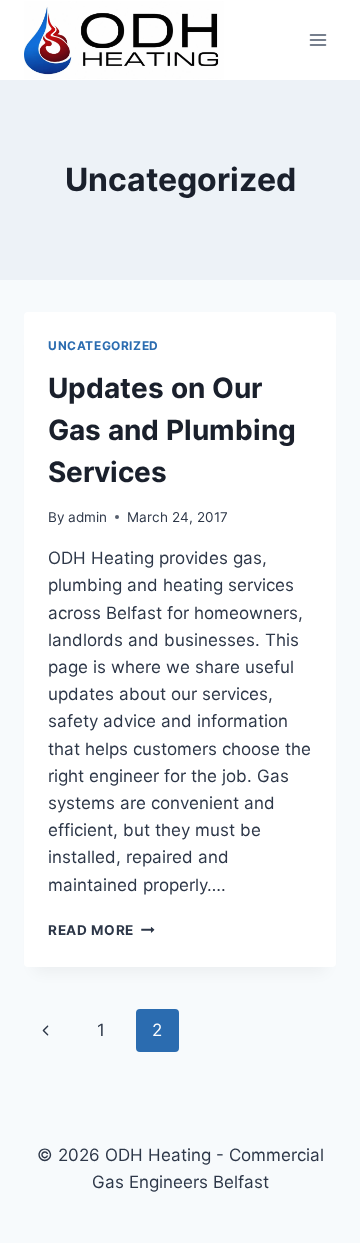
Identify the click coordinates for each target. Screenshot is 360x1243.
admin (87, 517)
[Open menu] (317, 39)
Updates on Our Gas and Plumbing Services (172, 430)
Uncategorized (103, 345)
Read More (101, 930)
